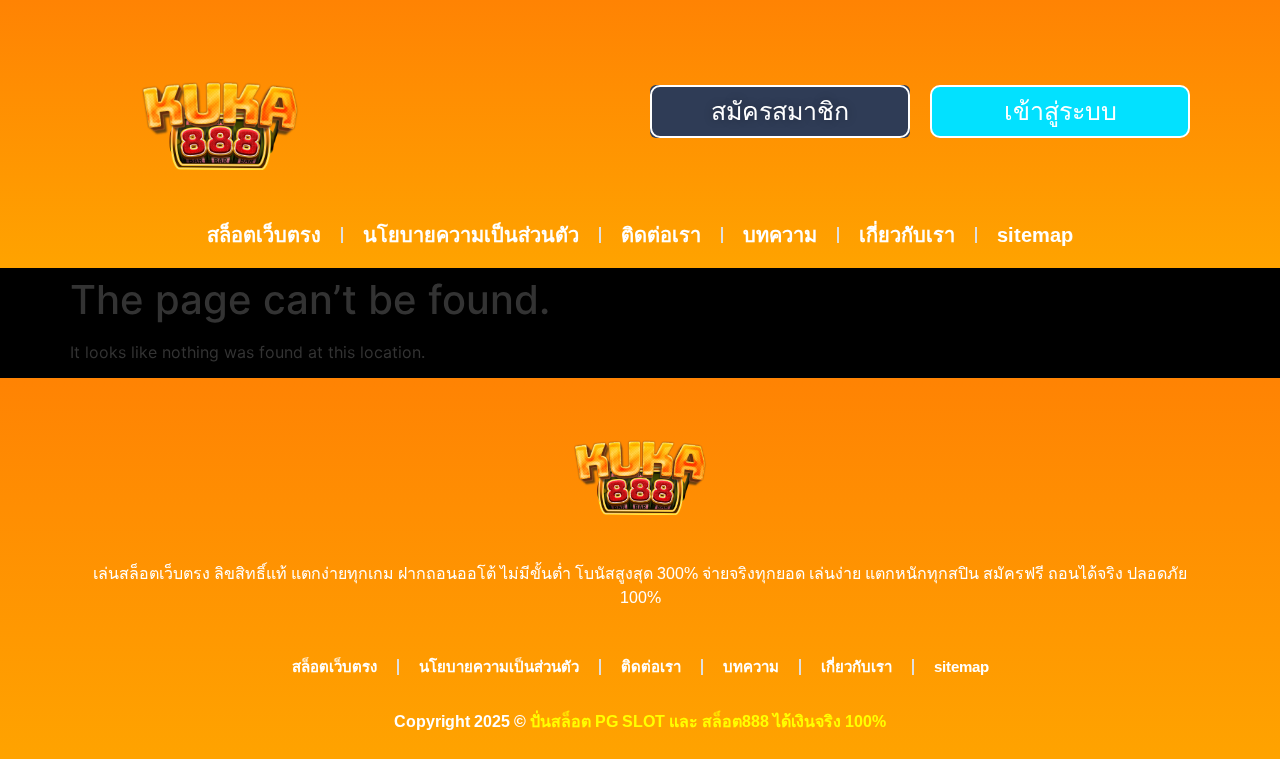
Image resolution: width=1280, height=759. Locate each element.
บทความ (780, 235)
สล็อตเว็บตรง (264, 235)
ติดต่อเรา (661, 235)
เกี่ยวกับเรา (907, 235)
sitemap (1035, 235)
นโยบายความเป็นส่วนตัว (471, 235)
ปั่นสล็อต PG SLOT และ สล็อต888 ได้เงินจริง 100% (708, 721)
